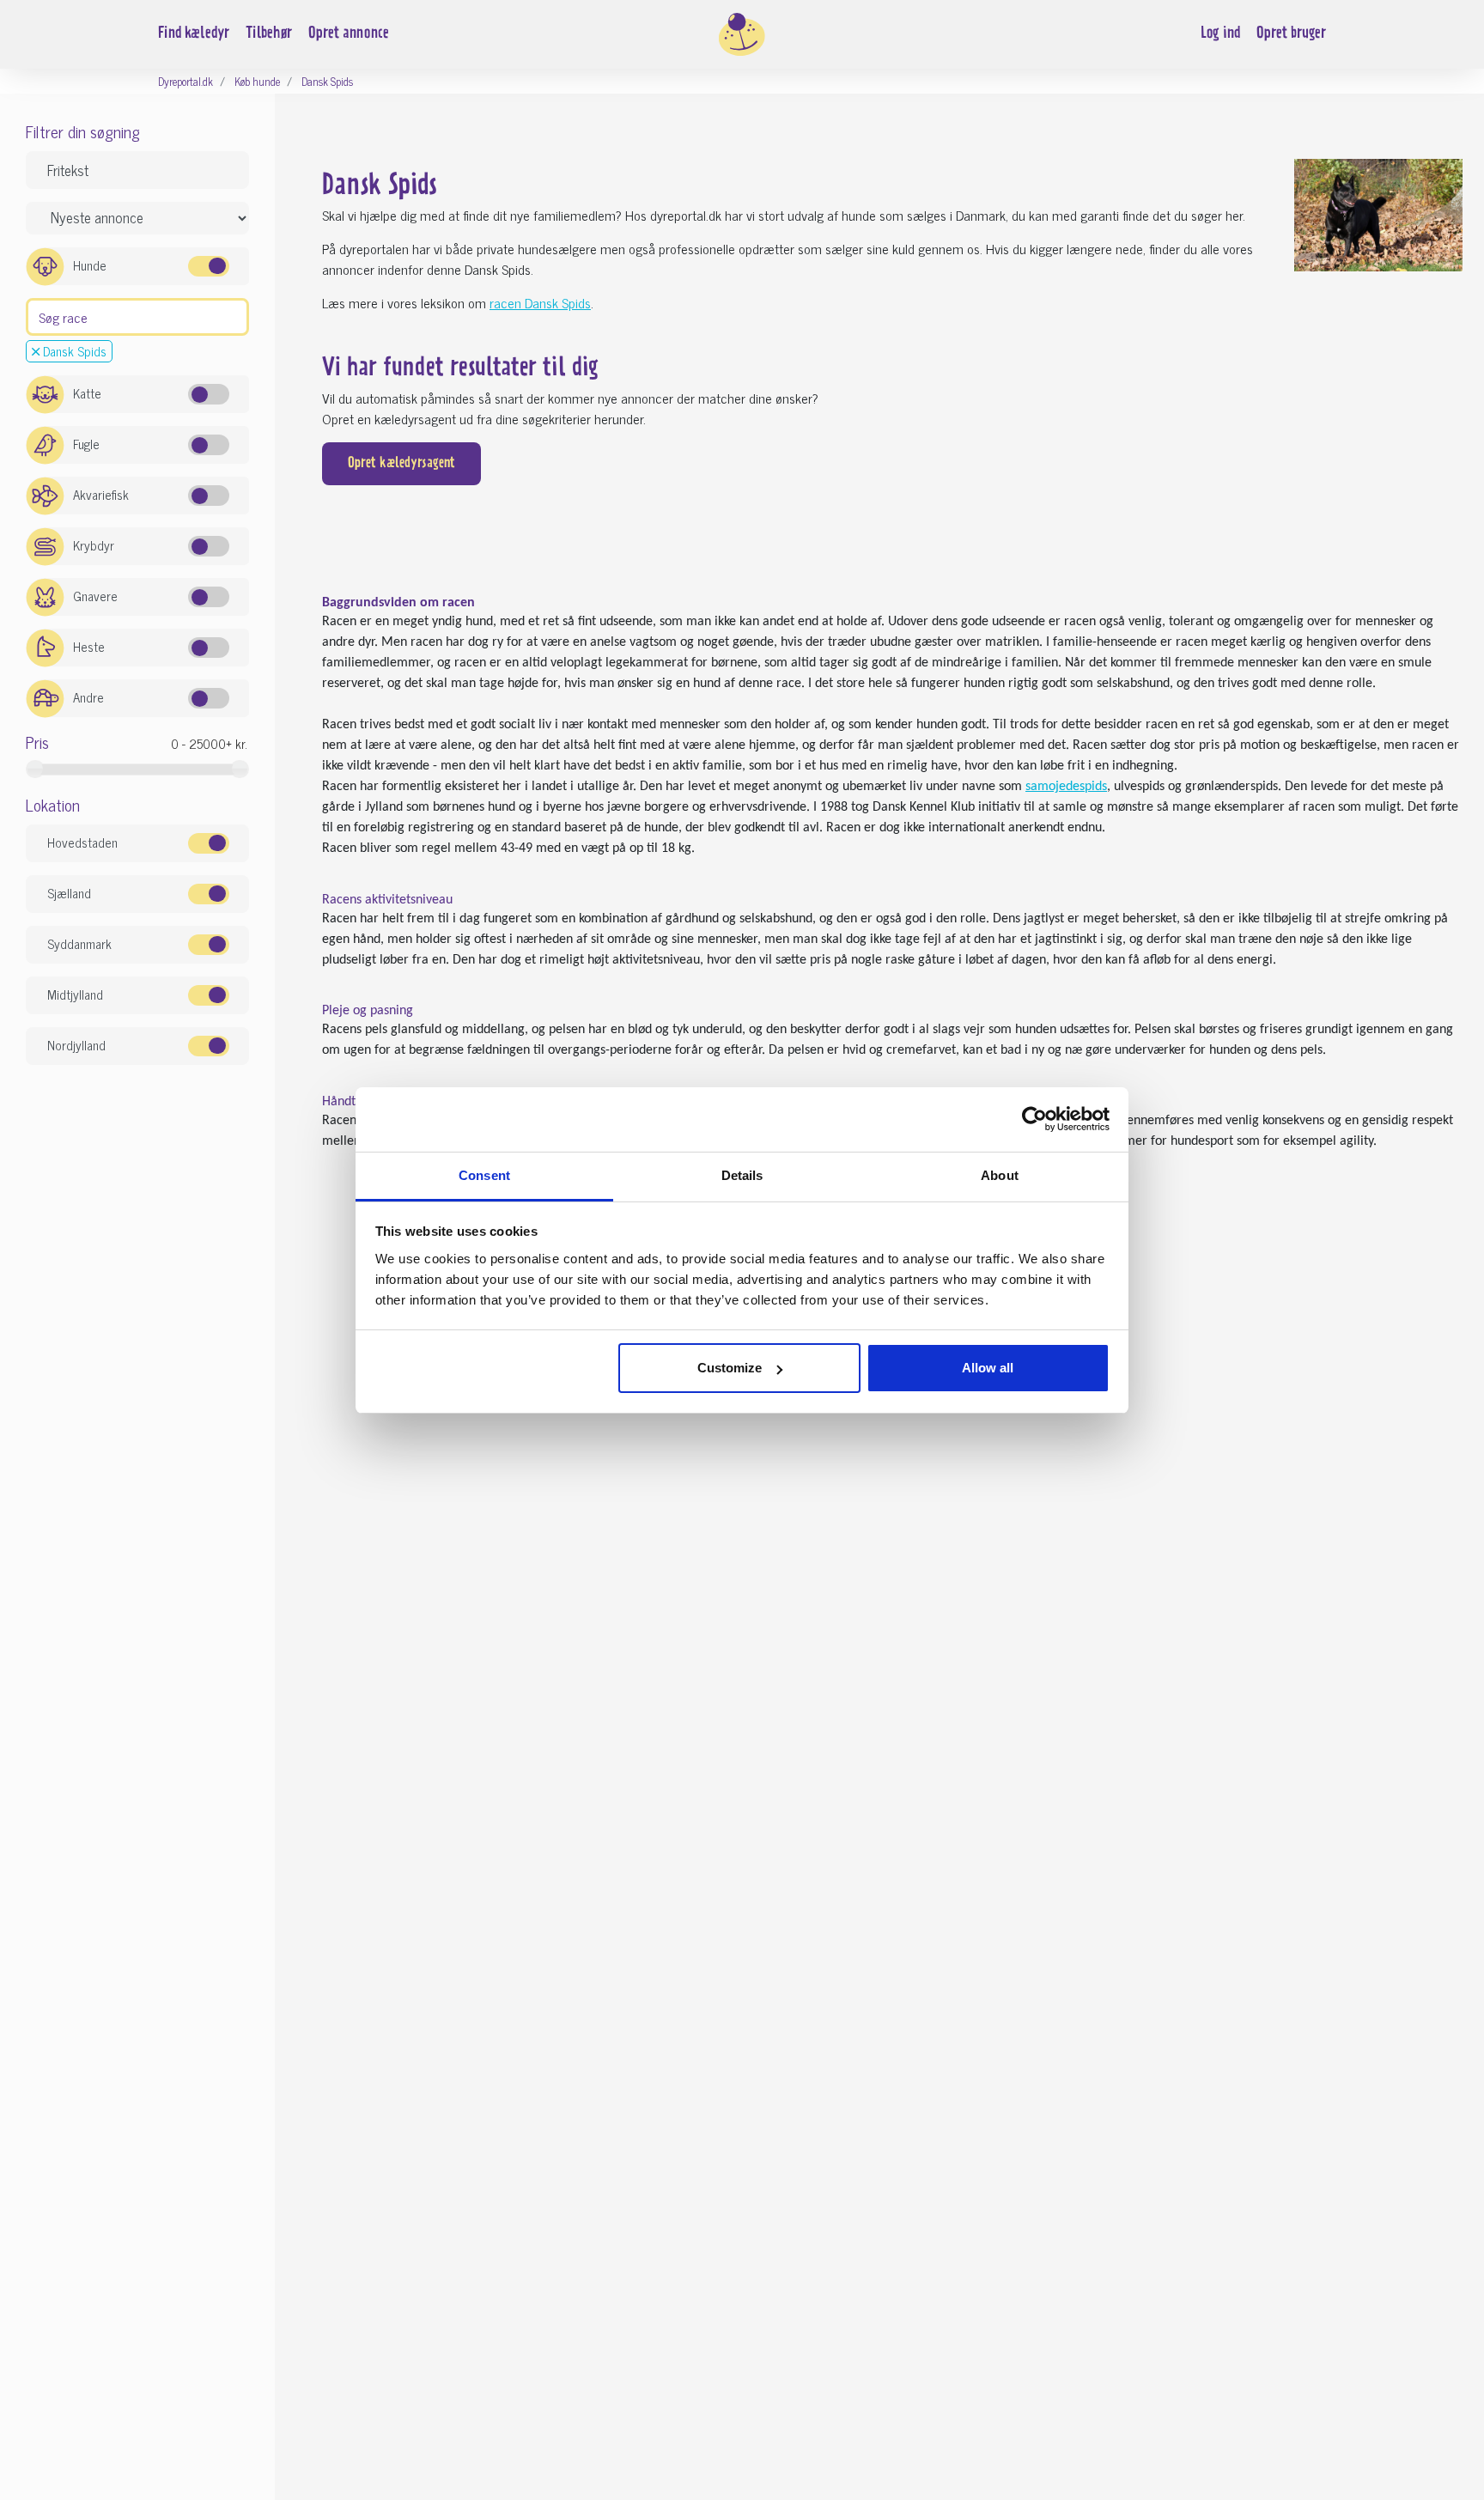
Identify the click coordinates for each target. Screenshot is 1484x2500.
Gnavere (95, 596)
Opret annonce (349, 34)
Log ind (1220, 34)
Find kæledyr (194, 34)
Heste (89, 646)
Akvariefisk (101, 494)
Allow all (988, 1368)
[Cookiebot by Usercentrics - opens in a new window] (1034, 1119)
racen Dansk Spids (540, 302)
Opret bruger (1291, 34)
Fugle (86, 444)
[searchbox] (38, 315)
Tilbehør (269, 34)
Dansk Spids (73, 351)
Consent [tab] (484, 1175)
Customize (730, 1368)
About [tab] (1000, 1175)
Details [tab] (742, 1175)
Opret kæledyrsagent (401, 464)
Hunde (90, 265)
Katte (87, 393)
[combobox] (137, 317)
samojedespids (1066, 787)
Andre (88, 697)
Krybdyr (94, 545)
